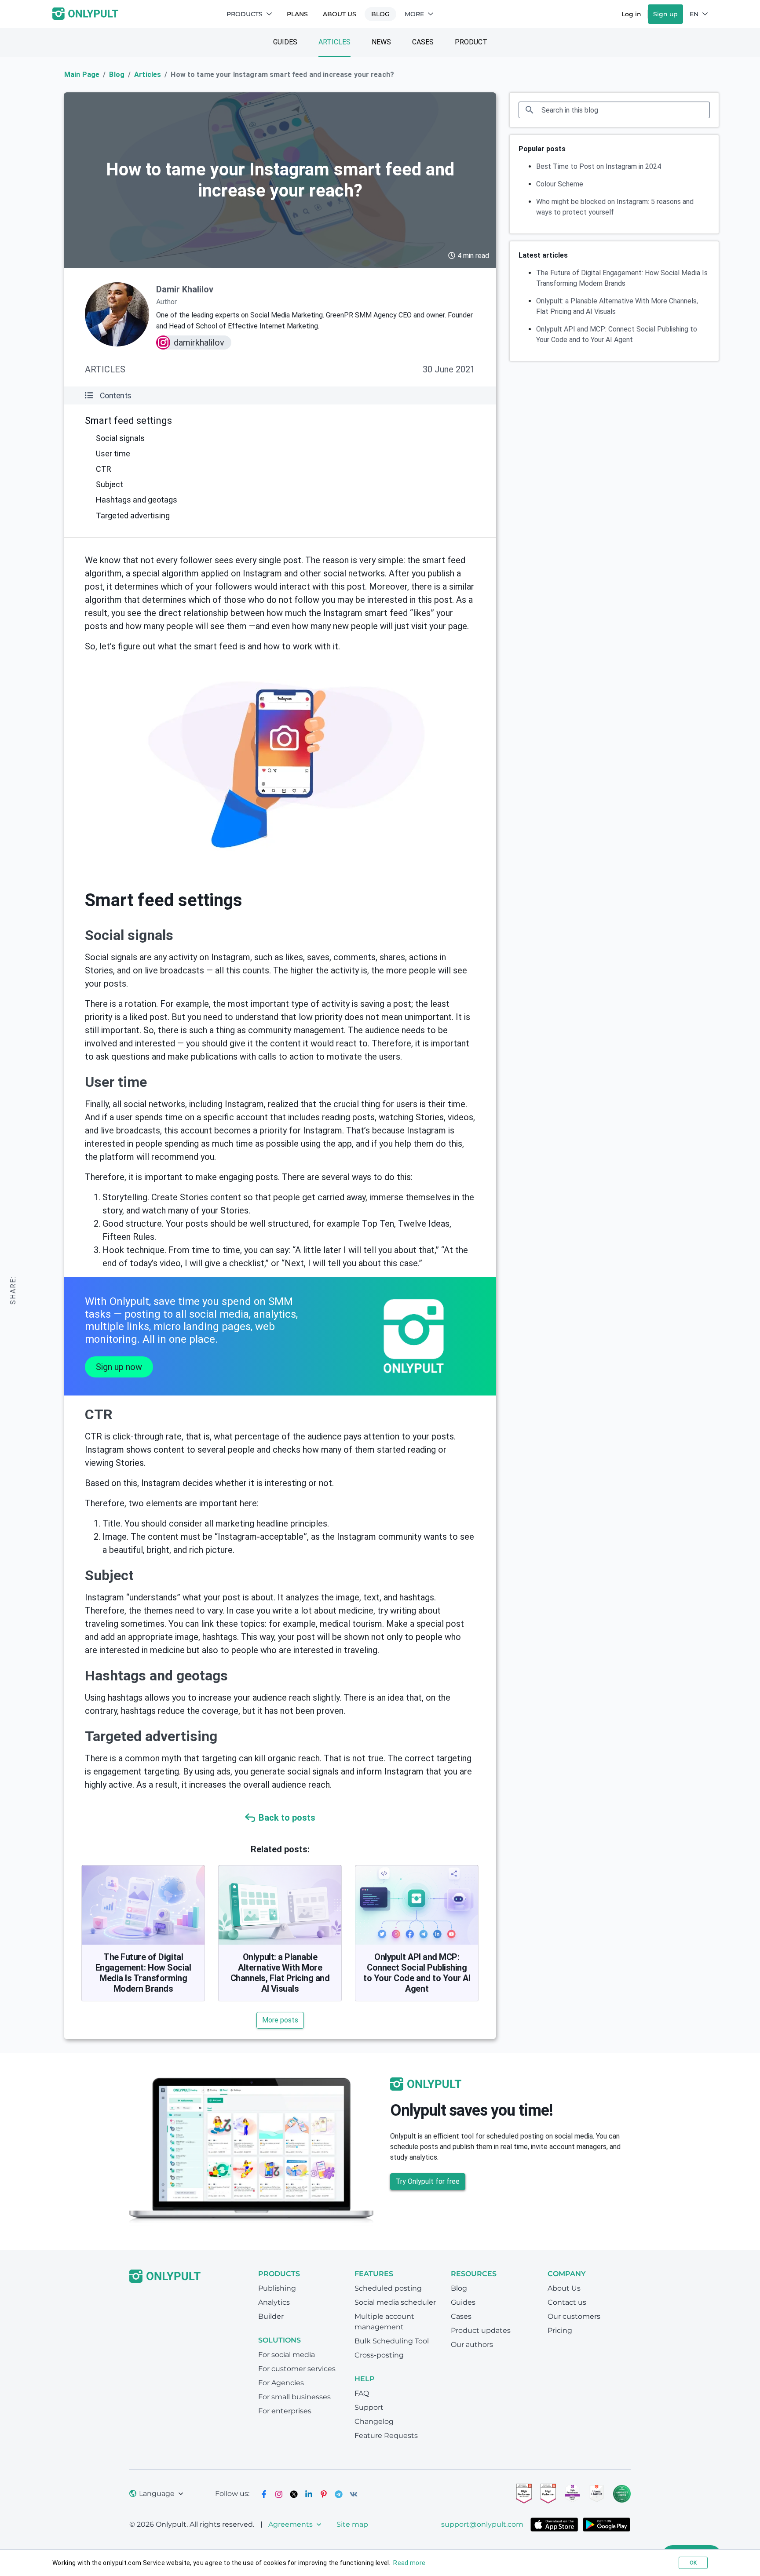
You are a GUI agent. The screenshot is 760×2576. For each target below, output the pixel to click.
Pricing (560, 2330)
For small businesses (294, 2397)
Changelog (374, 2421)
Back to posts (287, 1818)
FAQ (362, 2393)
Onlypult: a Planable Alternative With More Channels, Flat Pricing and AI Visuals (280, 1973)
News (381, 42)
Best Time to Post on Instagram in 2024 (599, 166)
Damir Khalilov (185, 289)
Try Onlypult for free (428, 2181)
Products (245, 14)
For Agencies (281, 2383)
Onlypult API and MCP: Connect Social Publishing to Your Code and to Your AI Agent (417, 1973)
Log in (631, 14)
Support (369, 2407)
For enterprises (285, 2411)
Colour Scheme (560, 184)
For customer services (297, 2369)
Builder (271, 2316)
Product (471, 42)
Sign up (665, 14)
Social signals (120, 438)
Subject (110, 484)
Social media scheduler (395, 2302)
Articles (334, 42)
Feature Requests (386, 2436)
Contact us (567, 2302)
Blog (380, 14)
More (414, 14)
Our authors (472, 2345)
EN (694, 14)
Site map (352, 2524)
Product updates (481, 2330)
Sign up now (119, 1367)
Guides (285, 42)
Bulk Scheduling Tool (392, 2341)
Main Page (82, 75)
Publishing (277, 2288)
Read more (409, 2563)
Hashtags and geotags (137, 500)
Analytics (274, 2302)
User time (113, 454)
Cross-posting (379, 2355)
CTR (104, 469)
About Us (340, 14)
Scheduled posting (388, 2288)
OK (693, 2563)
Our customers (574, 2316)
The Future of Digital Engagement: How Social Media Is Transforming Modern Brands (143, 1973)
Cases (423, 42)
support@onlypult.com (482, 2524)
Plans (297, 14)
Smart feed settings (128, 421)
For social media (287, 2355)
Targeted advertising (133, 516)
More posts (280, 2020)
